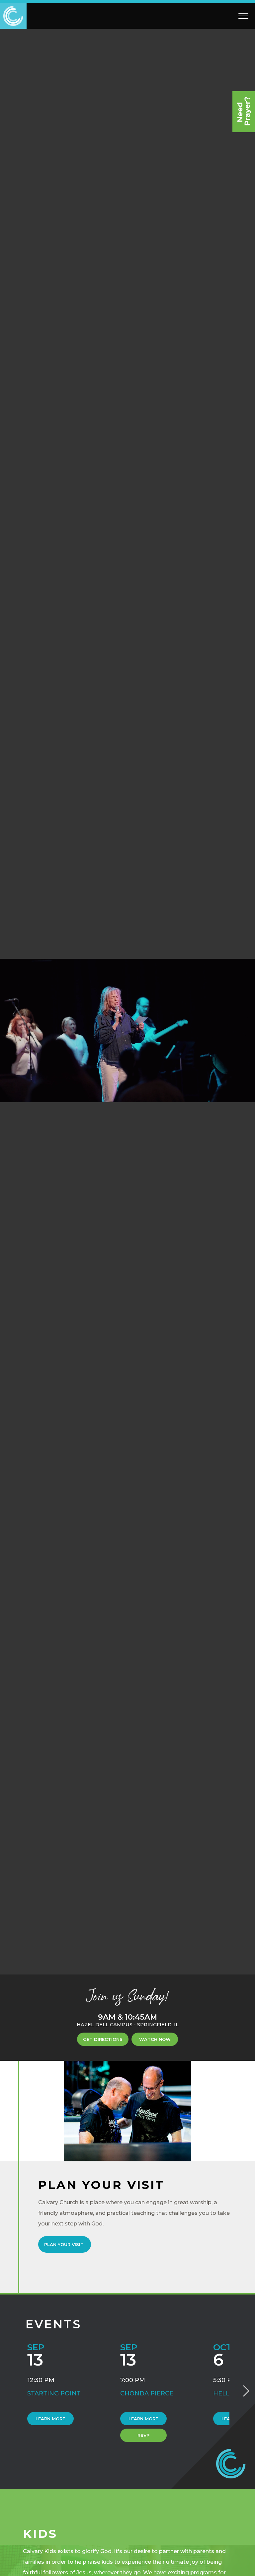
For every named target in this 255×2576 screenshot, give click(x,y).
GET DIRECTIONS (103, 2039)
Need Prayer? (244, 112)
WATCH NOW (155, 2039)
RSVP (143, 2435)
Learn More (50, 2419)
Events (53, 2324)
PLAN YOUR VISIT (65, 2244)
